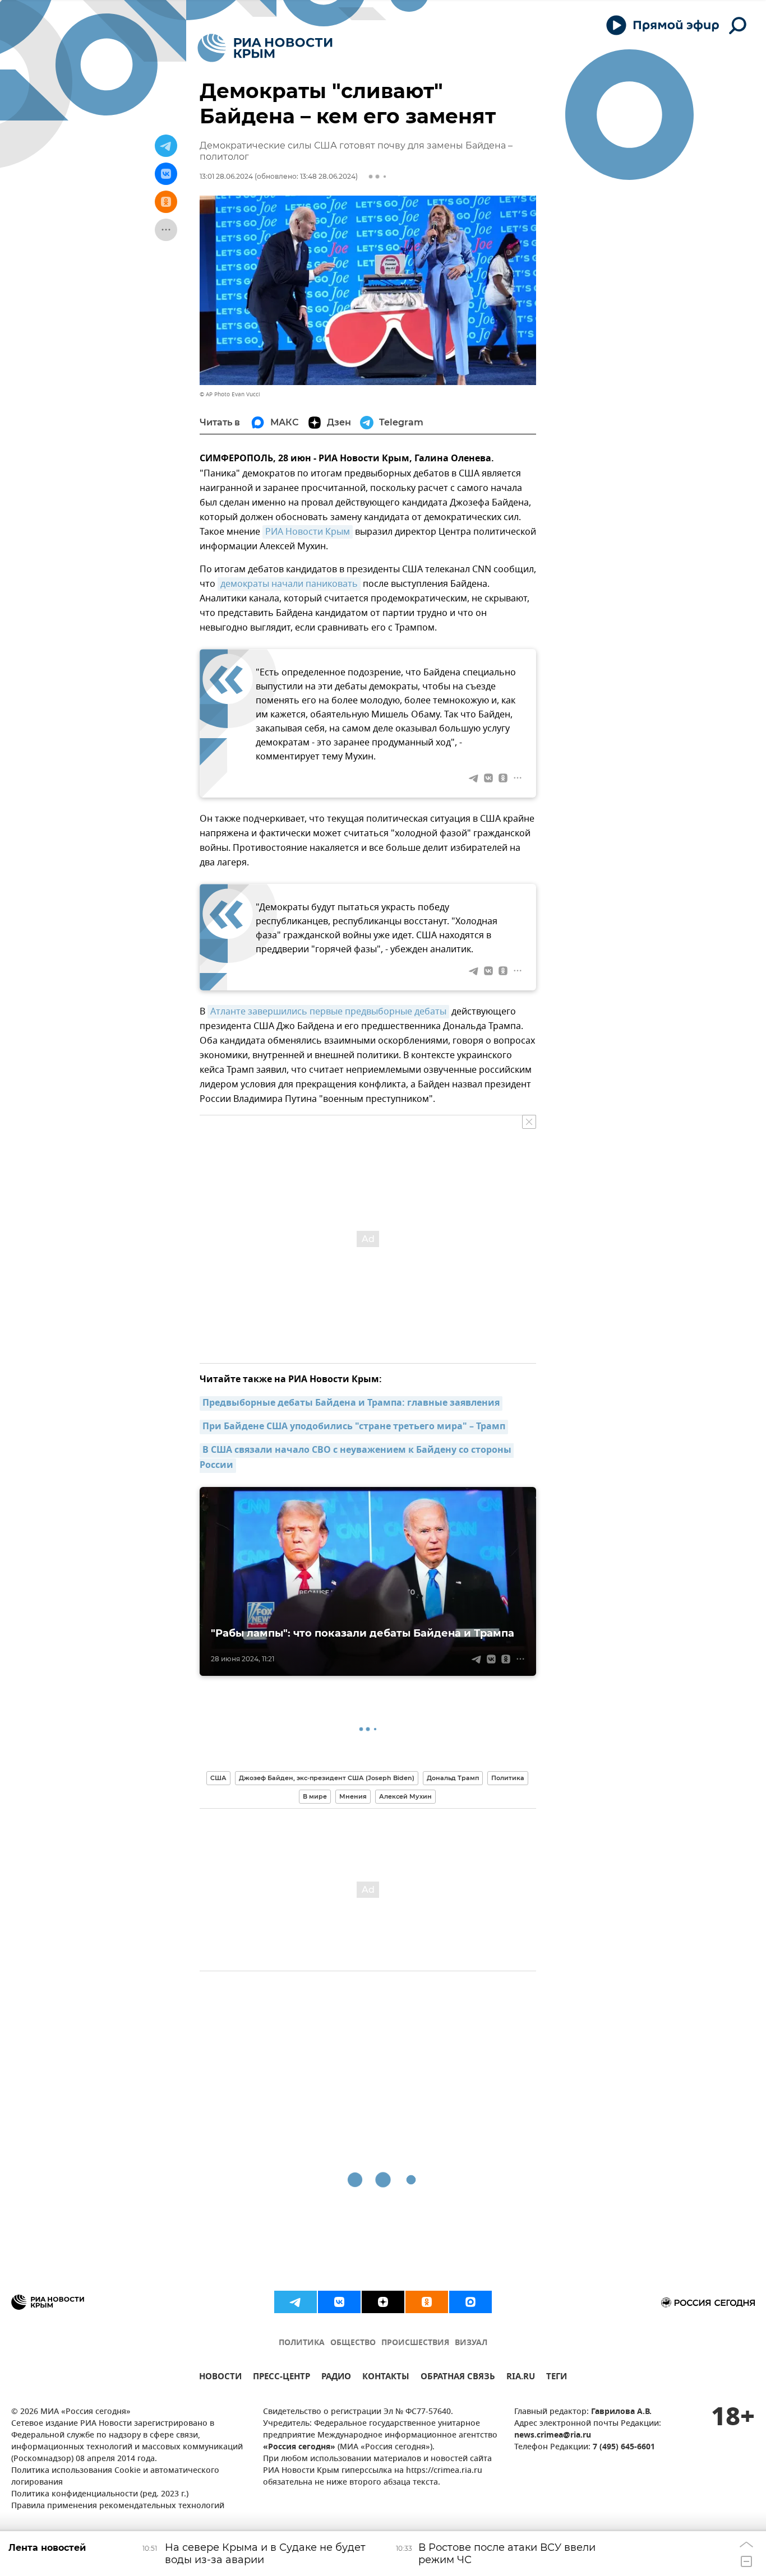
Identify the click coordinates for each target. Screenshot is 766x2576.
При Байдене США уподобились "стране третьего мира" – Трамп (354, 1427)
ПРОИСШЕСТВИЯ (415, 2343)
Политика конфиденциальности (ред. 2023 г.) (100, 2494)
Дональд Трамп (453, 1778)
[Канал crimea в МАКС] (470, 2302)
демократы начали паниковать (289, 584)
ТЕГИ (557, 2378)
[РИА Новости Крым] (265, 48)
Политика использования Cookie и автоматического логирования (115, 2477)
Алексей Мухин (405, 1796)
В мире (315, 1796)
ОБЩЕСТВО (353, 2343)
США (218, 1778)
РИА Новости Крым (308, 532)
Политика (508, 1778)
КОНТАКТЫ (386, 2378)
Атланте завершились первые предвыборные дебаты (328, 1012)
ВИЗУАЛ (471, 2343)
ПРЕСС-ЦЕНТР (282, 2378)
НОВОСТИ (220, 2378)
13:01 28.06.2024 (226, 176)
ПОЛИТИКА (302, 2343)
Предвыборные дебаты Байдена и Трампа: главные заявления (351, 1403)
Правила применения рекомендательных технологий (118, 2506)
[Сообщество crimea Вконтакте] (339, 2302)
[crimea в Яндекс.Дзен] (383, 2302)
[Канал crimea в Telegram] (296, 2302)
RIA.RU (521, 2378)
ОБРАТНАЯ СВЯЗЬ (458, 2378)
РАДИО (336, 2378)
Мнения (353, 1796)
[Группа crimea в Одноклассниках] (427, 2302)
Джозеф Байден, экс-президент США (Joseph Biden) (327, 1778)
